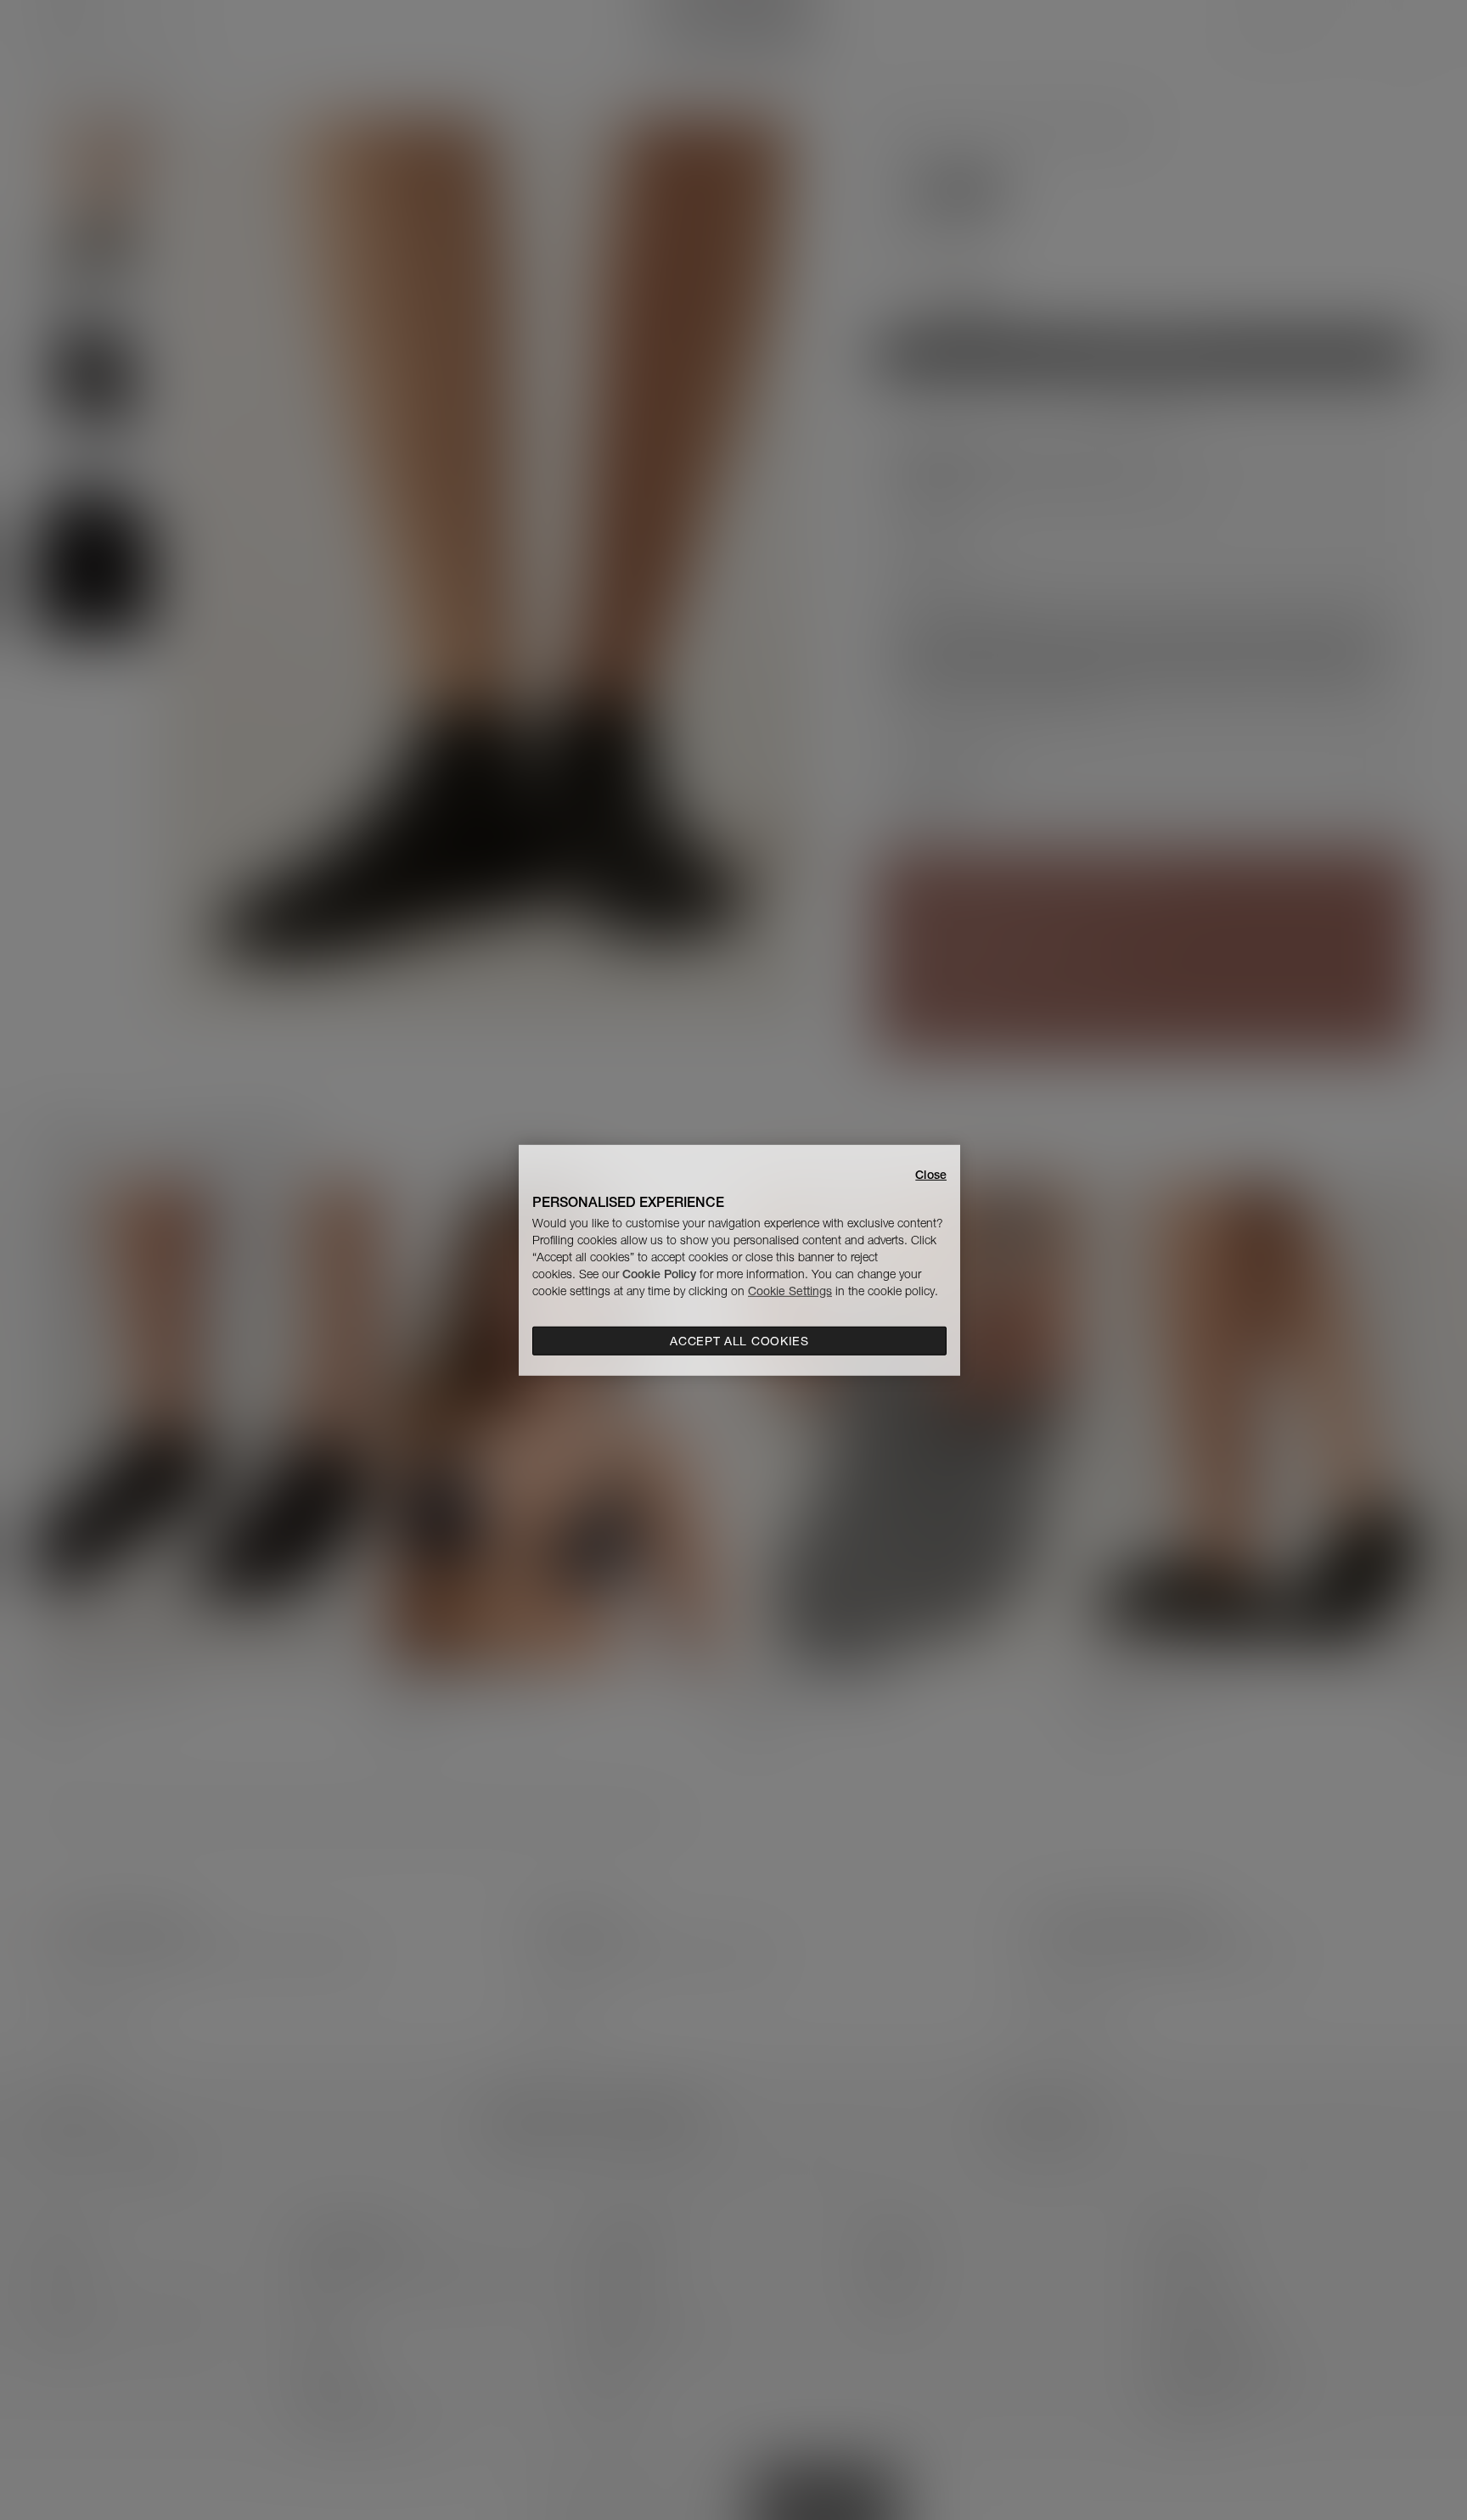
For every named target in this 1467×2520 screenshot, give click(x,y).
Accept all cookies (739, 1341)
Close (931, 1174)
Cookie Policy (659, 1274)
